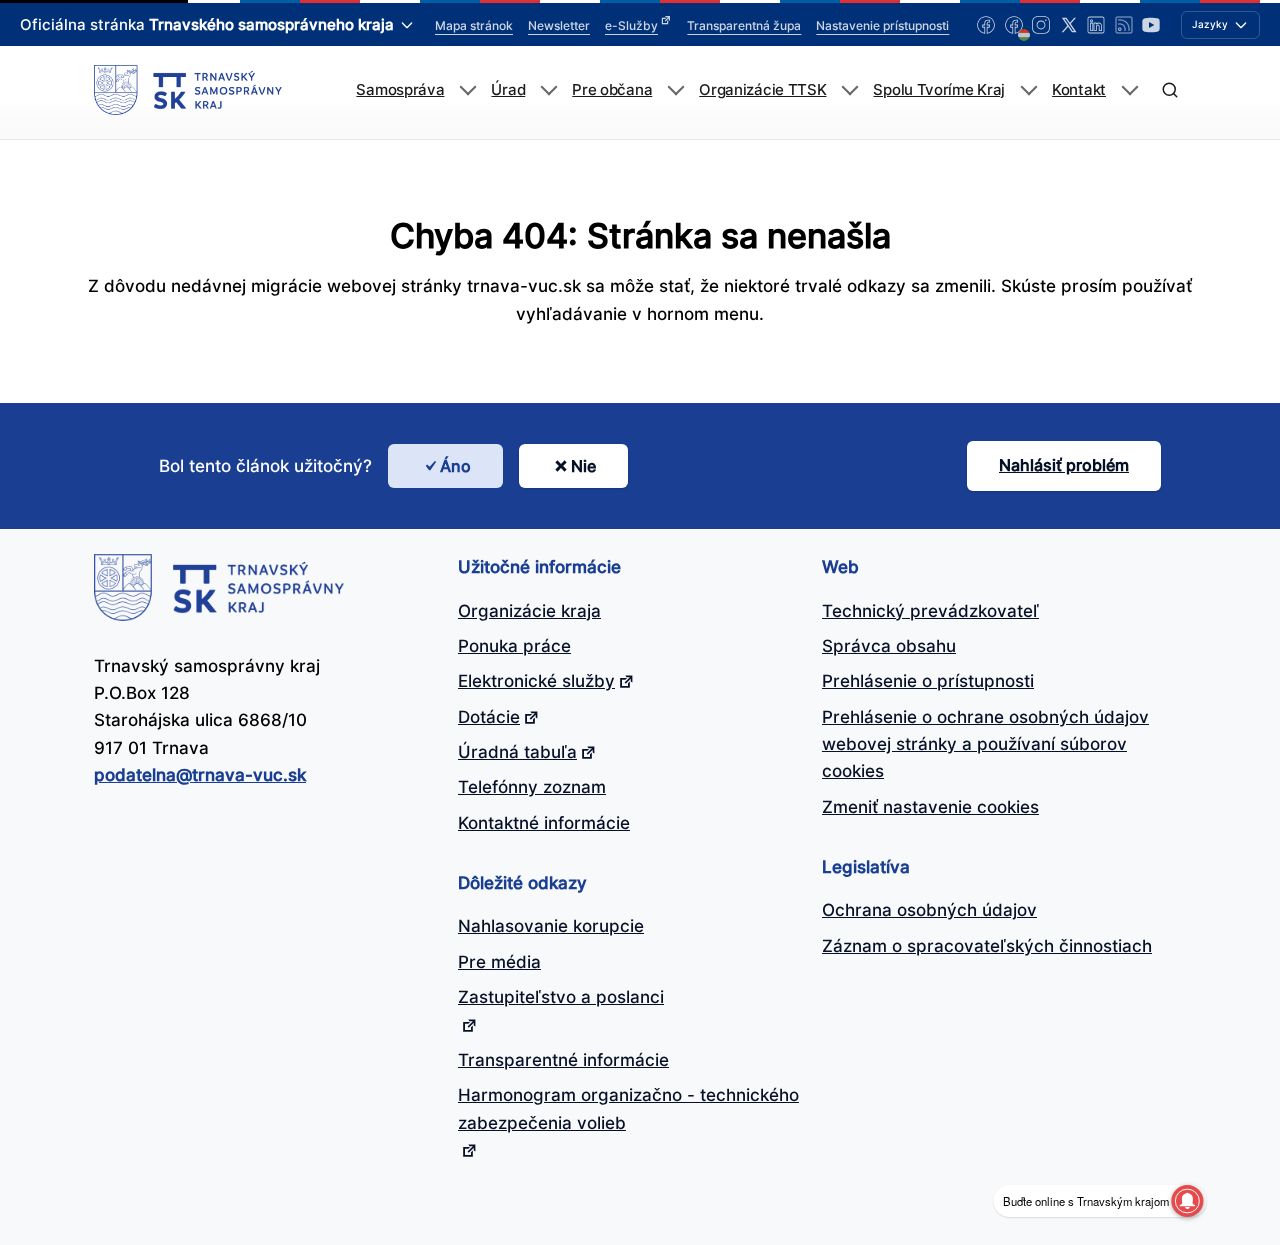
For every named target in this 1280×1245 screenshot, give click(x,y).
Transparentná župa (744, 25)
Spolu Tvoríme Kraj (939, 90)
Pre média (499, 962)
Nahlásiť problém (1064, 465)
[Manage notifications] (1187, 1201)
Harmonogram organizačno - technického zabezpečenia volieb (628, 1108)
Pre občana (612, 90)
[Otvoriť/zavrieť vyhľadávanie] (1169, 90)
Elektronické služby (536, 681)
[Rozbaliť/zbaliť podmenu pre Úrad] (548, 90)
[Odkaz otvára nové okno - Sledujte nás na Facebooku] (986, 25)
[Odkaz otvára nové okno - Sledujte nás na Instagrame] (1041, 25)
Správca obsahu (889, 646)
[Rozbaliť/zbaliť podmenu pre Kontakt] (1129, 90)
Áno (455, 466)
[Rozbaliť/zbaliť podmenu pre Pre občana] (675, 90)
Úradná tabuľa (517, 752)
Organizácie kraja (529, 611)
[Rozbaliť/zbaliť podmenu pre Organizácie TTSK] (849, 90)
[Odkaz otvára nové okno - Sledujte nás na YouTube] (1151, 25)
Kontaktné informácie (544, 823)
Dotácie (489, 717)
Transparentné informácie (563, 1060)
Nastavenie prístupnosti (882, 25)
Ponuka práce (514, 646)
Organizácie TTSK (762, 90)
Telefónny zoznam (532, 787)
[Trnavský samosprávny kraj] (188, 90)
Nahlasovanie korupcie (551, 926)
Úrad (508, 90)
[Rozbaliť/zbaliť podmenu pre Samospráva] (467, 90)
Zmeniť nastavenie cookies (930, 807)
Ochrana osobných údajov (929, 910)
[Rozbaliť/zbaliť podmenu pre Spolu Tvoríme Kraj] (1028, 90)
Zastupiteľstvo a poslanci (561, 997)
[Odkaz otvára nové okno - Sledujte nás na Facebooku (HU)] (1014, 25)
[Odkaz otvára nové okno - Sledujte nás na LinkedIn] (1096, 25)
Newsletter (559, 25)
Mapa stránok (474, 25)
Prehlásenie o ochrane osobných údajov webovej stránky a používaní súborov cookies (985, 744)
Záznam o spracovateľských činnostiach (987, 946)
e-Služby (631, 25)
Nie (583, 466)
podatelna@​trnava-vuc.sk (200, 775)
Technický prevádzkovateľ (930, 611)
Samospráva (400, 90)
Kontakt (1079, 90)
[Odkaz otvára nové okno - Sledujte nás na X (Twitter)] (1069, 25)
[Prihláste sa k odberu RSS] (1124, 25)
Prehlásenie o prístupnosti (928, 681)
